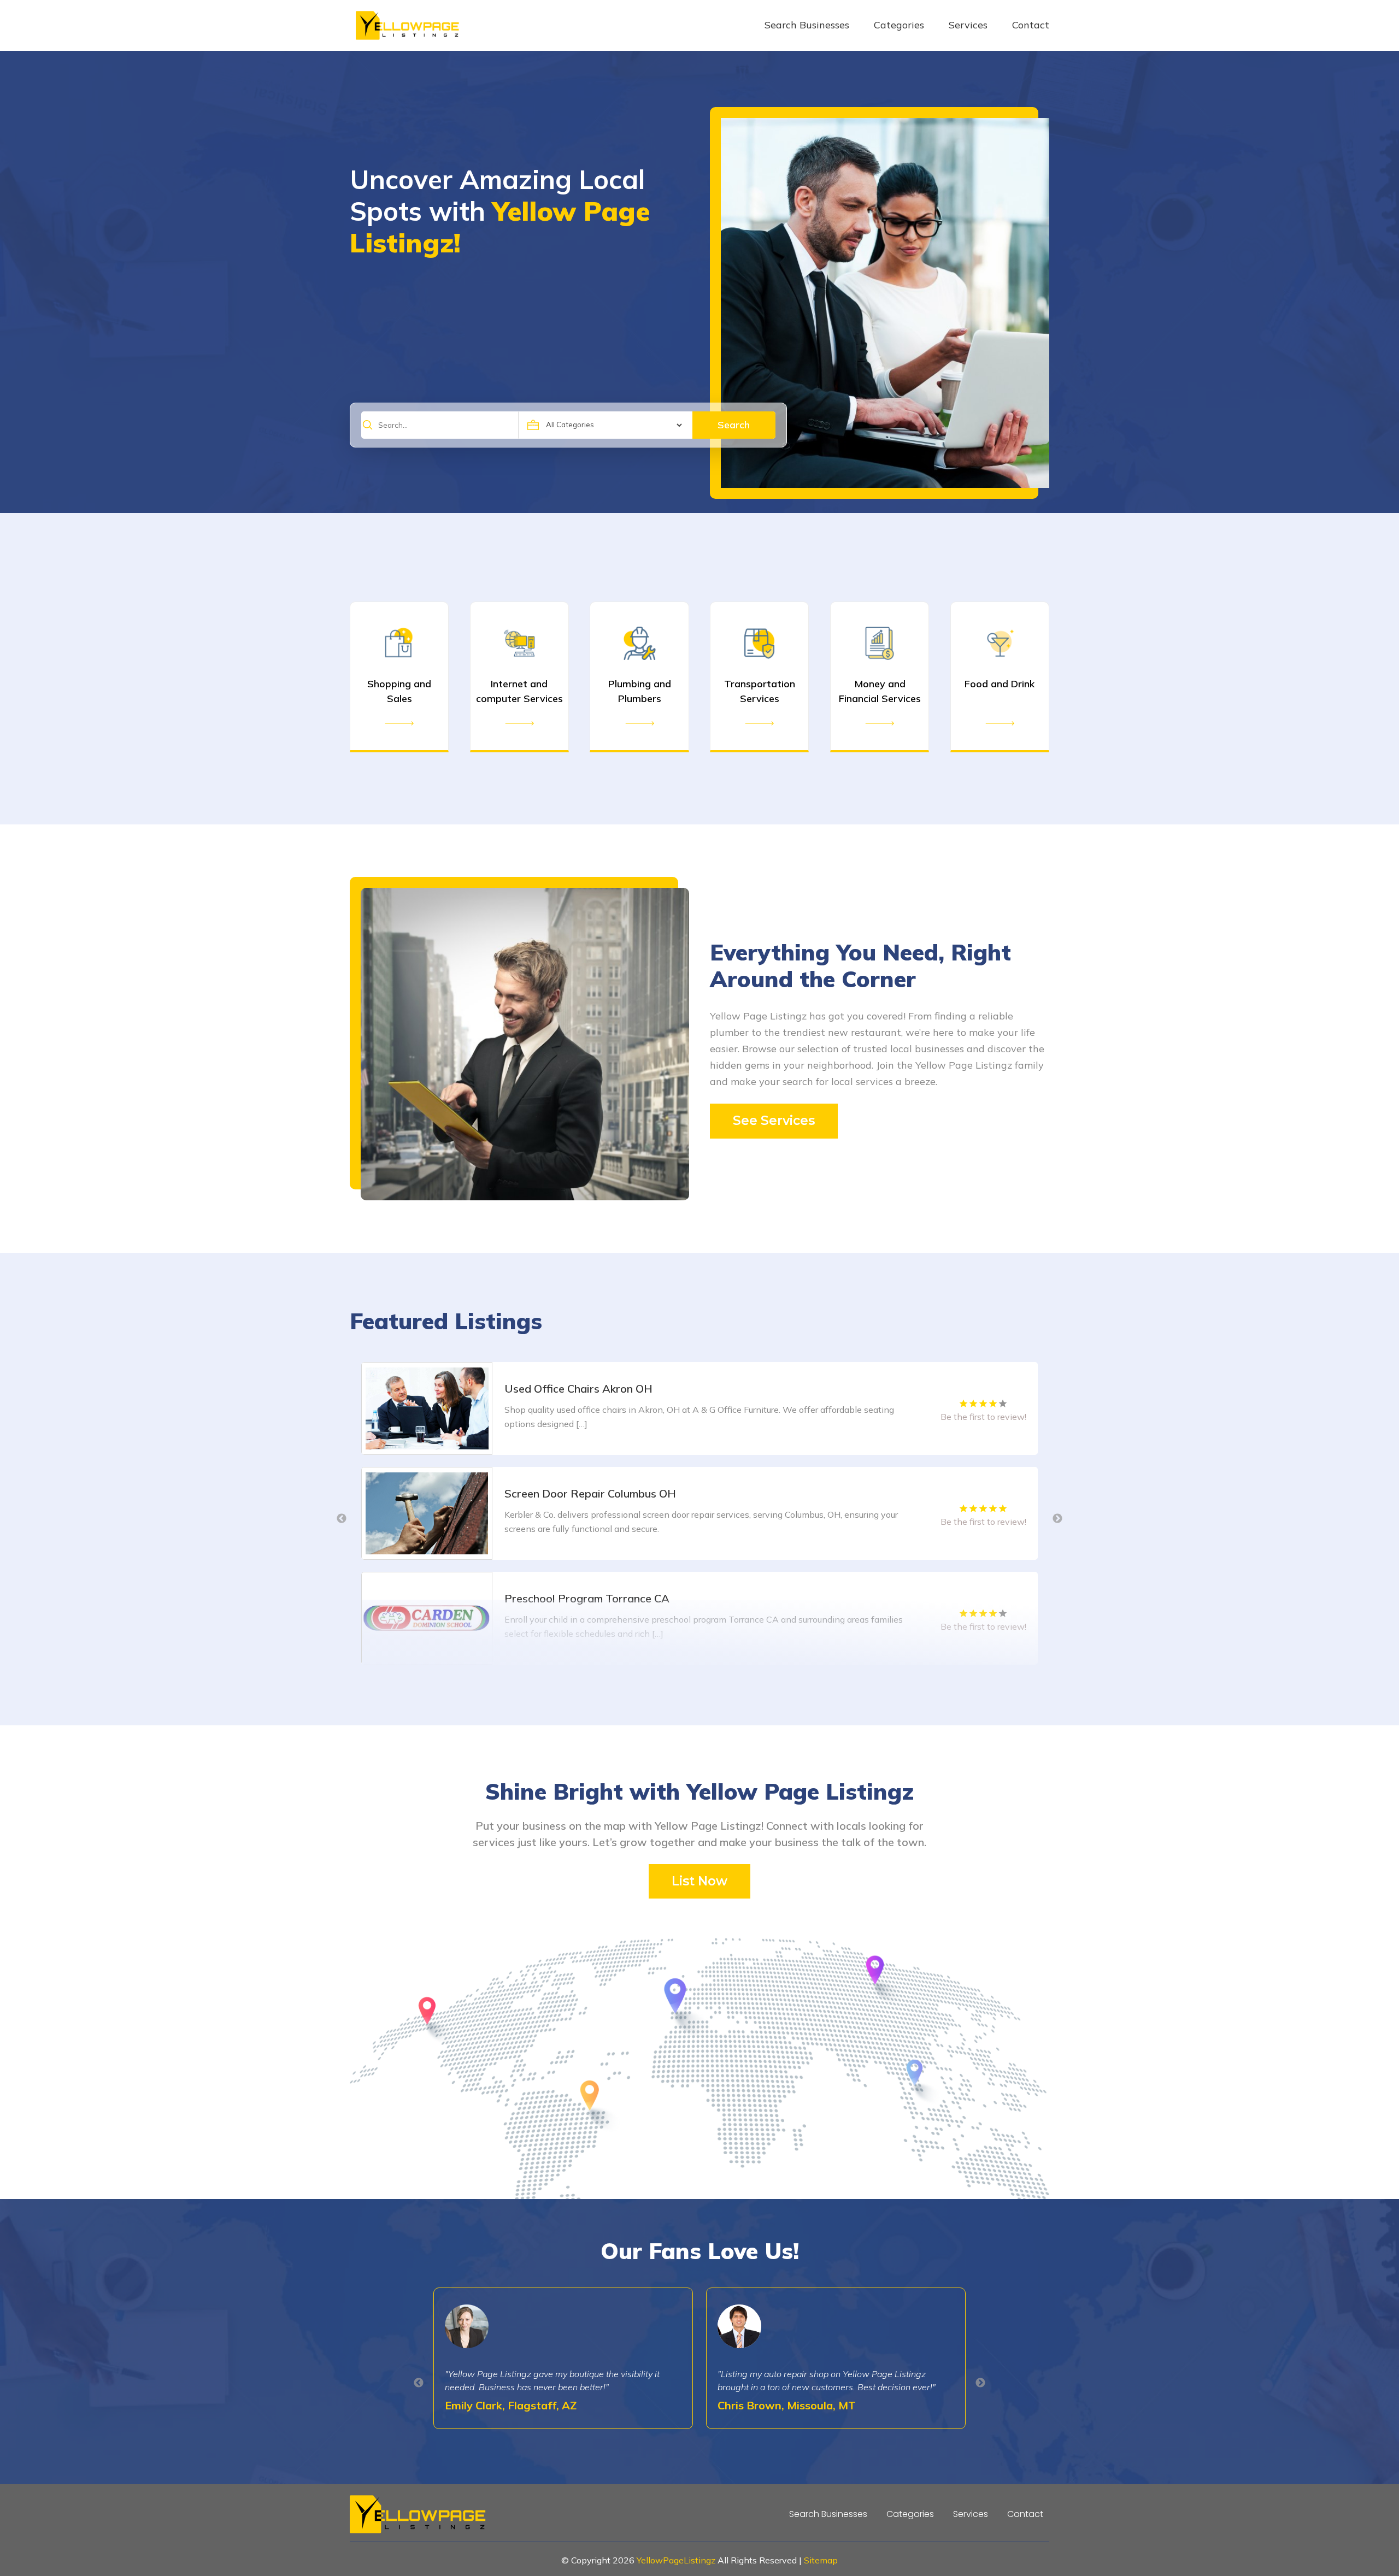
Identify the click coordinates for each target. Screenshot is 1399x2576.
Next (1057, 1519)
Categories (899, 25)
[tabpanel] (699, 1408)
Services (968, 25)
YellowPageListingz (676, 2560)
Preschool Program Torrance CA (587, 1493)
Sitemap (821, 2560)
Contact (1031, 25)
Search (734, 425)
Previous (342, 1519)
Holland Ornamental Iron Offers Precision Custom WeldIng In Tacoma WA (692, 1598)
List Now (699, 1881)
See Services (774, 1121)
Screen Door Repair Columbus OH (590, 1389)
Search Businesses (807, 25)
